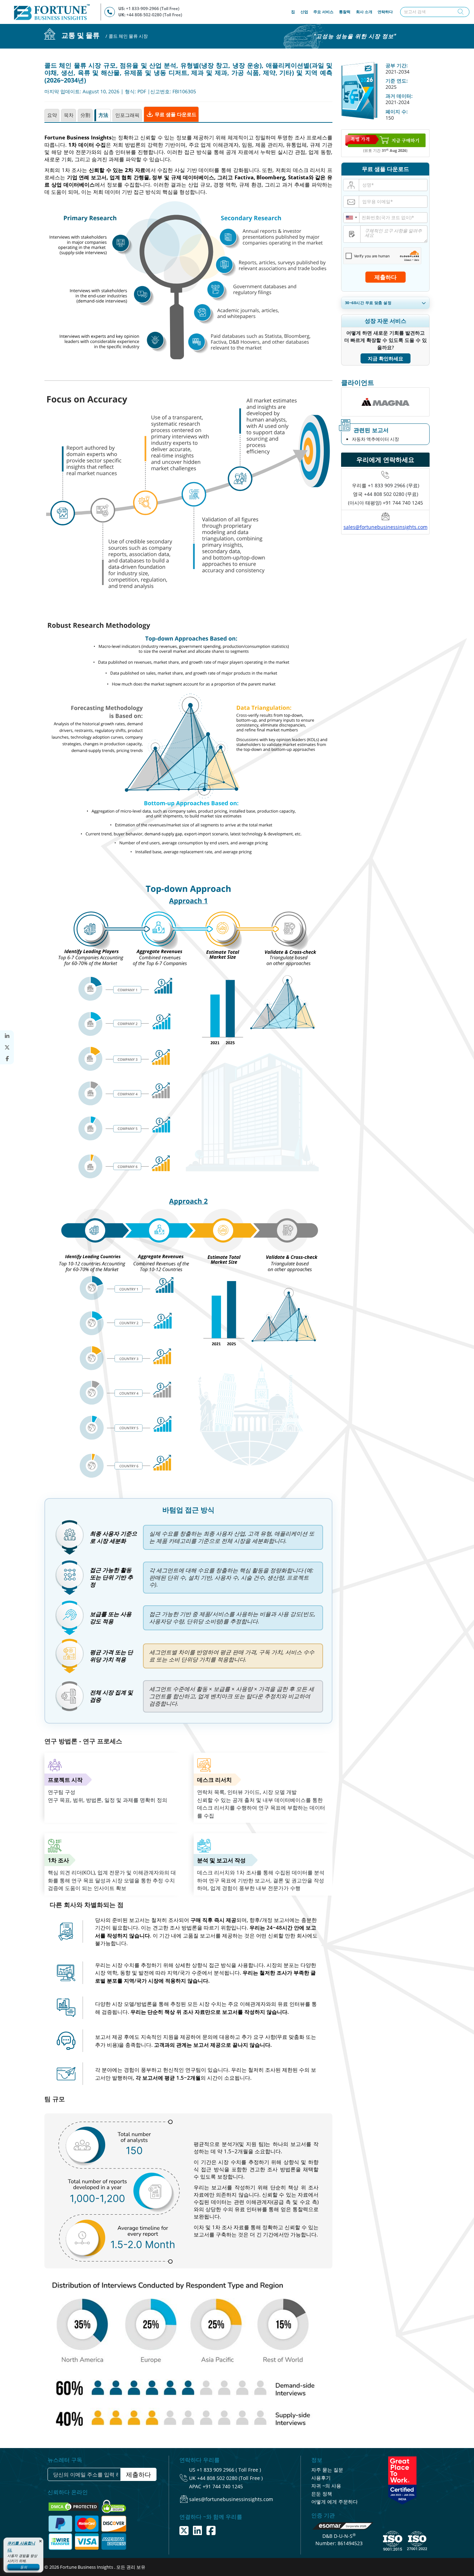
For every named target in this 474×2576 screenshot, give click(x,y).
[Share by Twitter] (7, 1047)
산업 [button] (304, 12)
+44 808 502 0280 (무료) (391, 494)
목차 (69, 115)
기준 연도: (397, 81)
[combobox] (352, 218)
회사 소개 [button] (364, 12)
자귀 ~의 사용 (326, 2486)
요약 (52, 115)
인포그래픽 (127, 115)
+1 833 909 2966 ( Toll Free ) (229, 2470)
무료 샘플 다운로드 (175, 114)
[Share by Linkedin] (7, 1036)
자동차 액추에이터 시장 (375, 439)
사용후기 (321, 2478)
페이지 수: (397, 111)
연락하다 (385, 12)
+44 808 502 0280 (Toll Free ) (230, 2478)
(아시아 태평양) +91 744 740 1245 (386, 503)
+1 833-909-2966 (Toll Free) (153, 8)
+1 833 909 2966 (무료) (393, 485)
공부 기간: (397, 65)
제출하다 (386, 277)
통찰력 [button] (345, 12)
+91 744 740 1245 (223, 2486)
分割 (85, 115)
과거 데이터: (399, 96)
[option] (385, 402)
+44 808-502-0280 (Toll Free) (154, 15)
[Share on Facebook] (7, 1059)
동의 (24, 2567)
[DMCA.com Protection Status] (74, 2506)
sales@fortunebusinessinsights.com (386, 527)
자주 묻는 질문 (327, 2470)
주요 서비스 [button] (323, 12)
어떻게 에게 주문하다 (335, 2502)
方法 (103, 115)
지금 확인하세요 (386, 358)
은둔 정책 (322, 2494)
